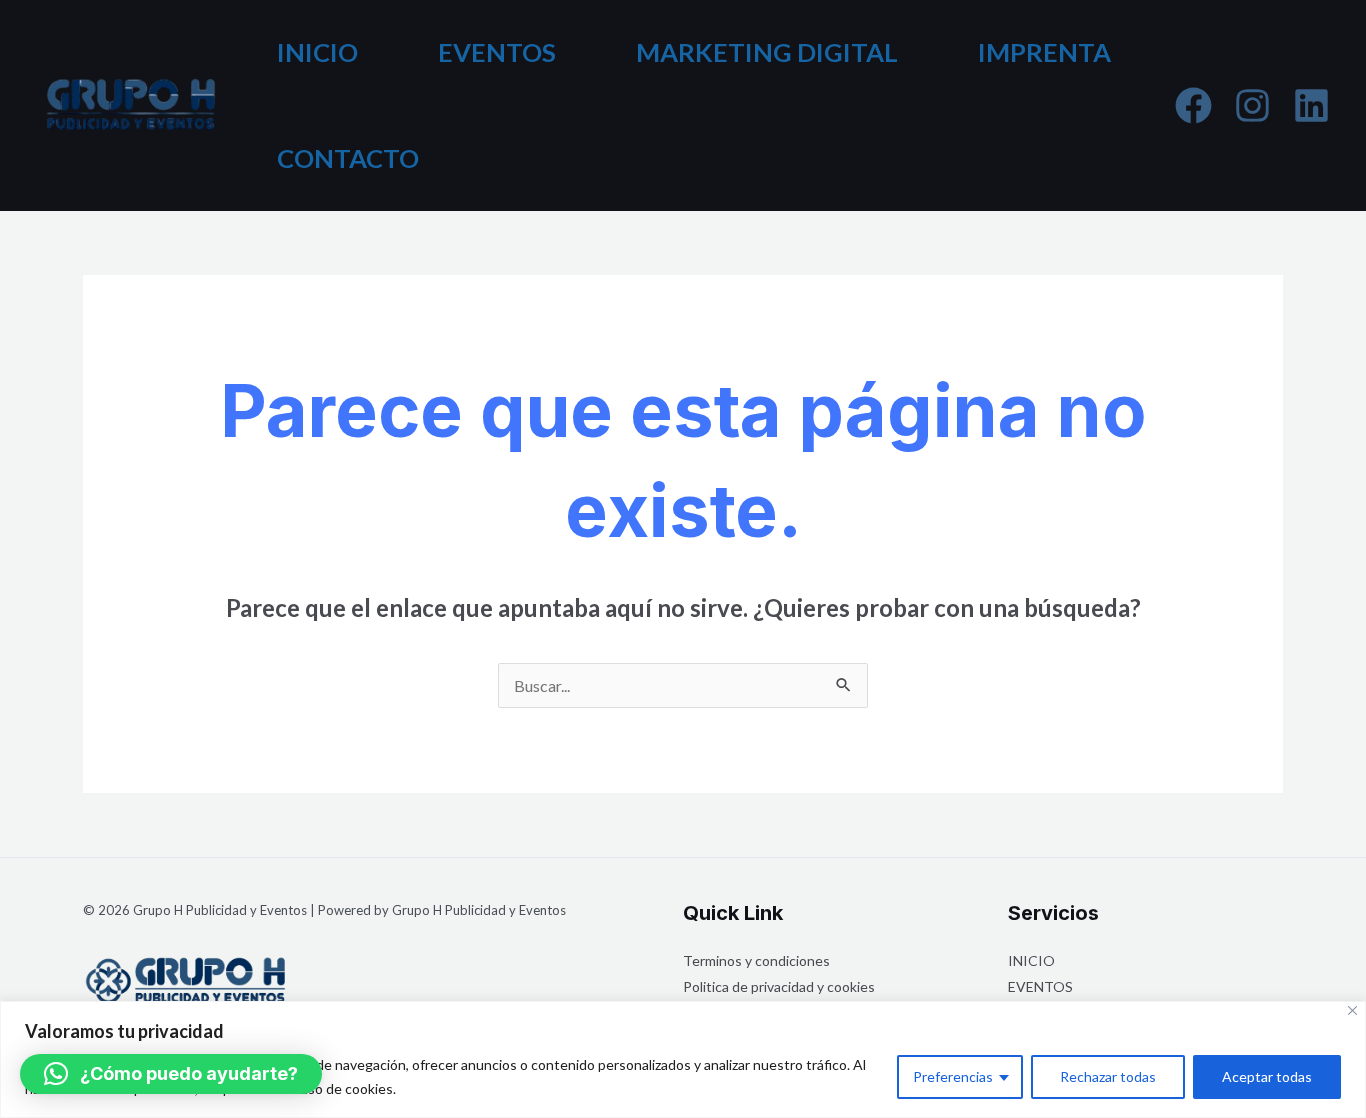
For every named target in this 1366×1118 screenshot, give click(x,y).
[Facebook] (1193, 105)
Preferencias (953, 1076)
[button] (171, 1074)
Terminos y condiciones (756, 960)
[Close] (1352, 1010)
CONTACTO (348, 158)
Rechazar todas (1108, 1076)
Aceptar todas (1267, 1076)
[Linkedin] (1311, 105)
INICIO (317, 52)
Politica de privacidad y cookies (779, 986)
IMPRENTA (1044, 52)
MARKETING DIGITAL (767, 52)
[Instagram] (1252, 105)
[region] (683, 1059)
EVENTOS (497, 52)
